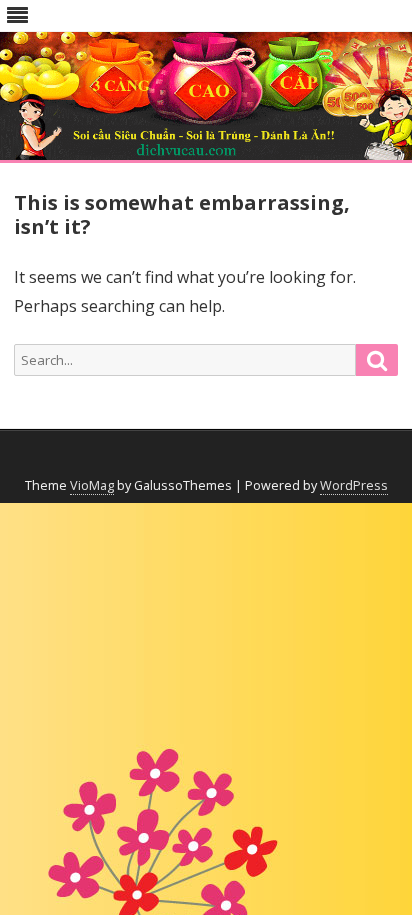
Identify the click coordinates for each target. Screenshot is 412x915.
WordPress (354, 485)
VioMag (92, 485)
